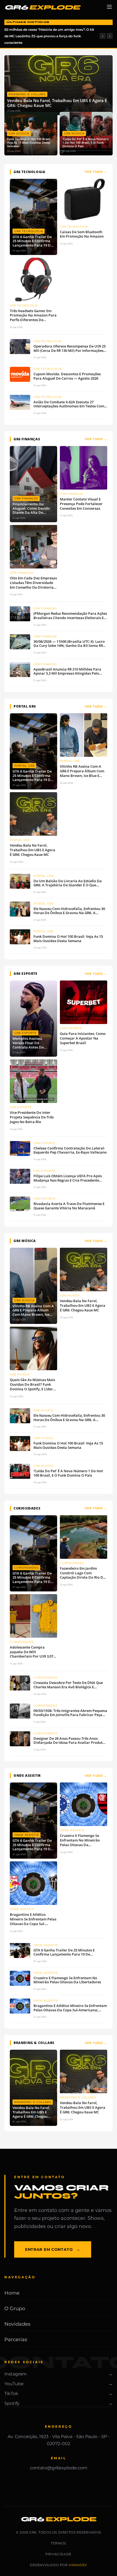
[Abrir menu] (109, 8)
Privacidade (59, 2554)
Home (12, 2293)
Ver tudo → (96, 172)
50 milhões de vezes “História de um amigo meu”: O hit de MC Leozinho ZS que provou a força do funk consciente (49, 36)
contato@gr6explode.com (59, 2468)
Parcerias (16, 2340)
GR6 (42, 7)
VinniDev (78, 2565)
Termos (59, 2543)
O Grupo (15, 2308)
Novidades (17, 2324)
